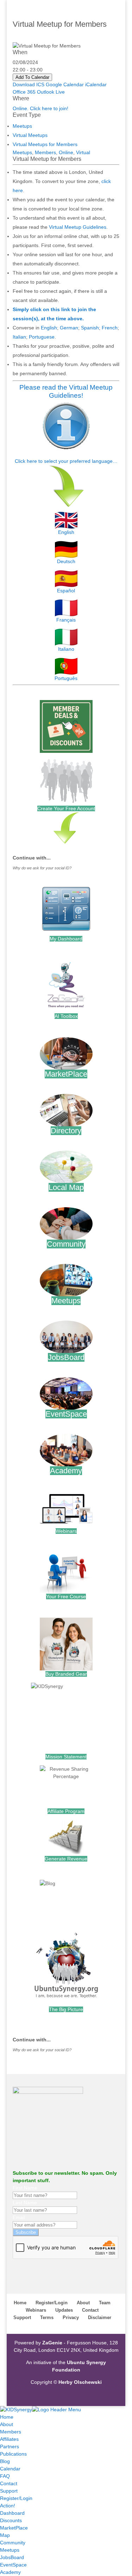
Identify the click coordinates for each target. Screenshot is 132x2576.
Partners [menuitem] (10, 2446)
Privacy (71, 2317)
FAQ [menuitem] (5, 2476)
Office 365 (24, 92)
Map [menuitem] (5, 2535)
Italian (19, 337)
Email (19, 2217)
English (49, 328)
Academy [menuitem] (10, 2572)
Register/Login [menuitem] (16, 2498)
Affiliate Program (66, 1811)
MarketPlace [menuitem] (14, 2528)
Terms (47, 2317)
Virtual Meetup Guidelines (78, 227)
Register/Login (52, 2303)
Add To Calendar (32, 77)
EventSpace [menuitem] (13, 2565)
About (83, 2303)
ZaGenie (52, 2343)
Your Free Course (66, 1596)
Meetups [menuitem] (10, 2550)
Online (66, 152)
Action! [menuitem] (8, 2506)
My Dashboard (66, 939)
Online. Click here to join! (40, 108)
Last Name (25, 2203)
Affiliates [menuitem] (9, 2439)
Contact (90, 2310)
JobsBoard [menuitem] (12, 2557)
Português (66, 678)
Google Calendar (65, 84)
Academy (66, 1471)
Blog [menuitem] (5, 2461)
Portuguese (42, 337)
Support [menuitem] (9, 2491)
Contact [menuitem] (9, 2483)
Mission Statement (66, 1757)
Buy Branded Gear (66, 1674)
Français (66, 620)
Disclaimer (100, 2317)
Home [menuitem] (7, 2417)
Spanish (90, 328)
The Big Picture (66, 2009)
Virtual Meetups (30, 135)
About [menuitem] (7, 2424)
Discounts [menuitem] (11, 2520)
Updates (64, 2310)
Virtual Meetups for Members (45, 144)
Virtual (83, 152)
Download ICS (29, 84)
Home (20, 2303)
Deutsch (66, 561)
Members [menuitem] (11, 2432)
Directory (66, 1131)
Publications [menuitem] (13, 2454)
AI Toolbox (66, 1016)
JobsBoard (66, 1357)
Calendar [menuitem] (10, 2469)
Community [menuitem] (13, 2543)
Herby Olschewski (80, 2382)
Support (22, 2317)
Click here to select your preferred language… (66, 461)
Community (66, 1244)
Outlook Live (51, 92)
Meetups (22, 126)
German (69, 328)
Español (66, 591)
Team (105, 2303)
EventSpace (66, 1414)
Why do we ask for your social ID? (42, 868)
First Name (25, 2188)
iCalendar (96, 84)
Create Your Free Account (66, 808)
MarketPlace (66, 1074)
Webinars (66, 1531)
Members (45, 152)
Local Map (66, 1187)
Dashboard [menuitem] (12, 2513)
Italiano (66, 649)
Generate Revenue (66, 1859)
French (110, 328)
